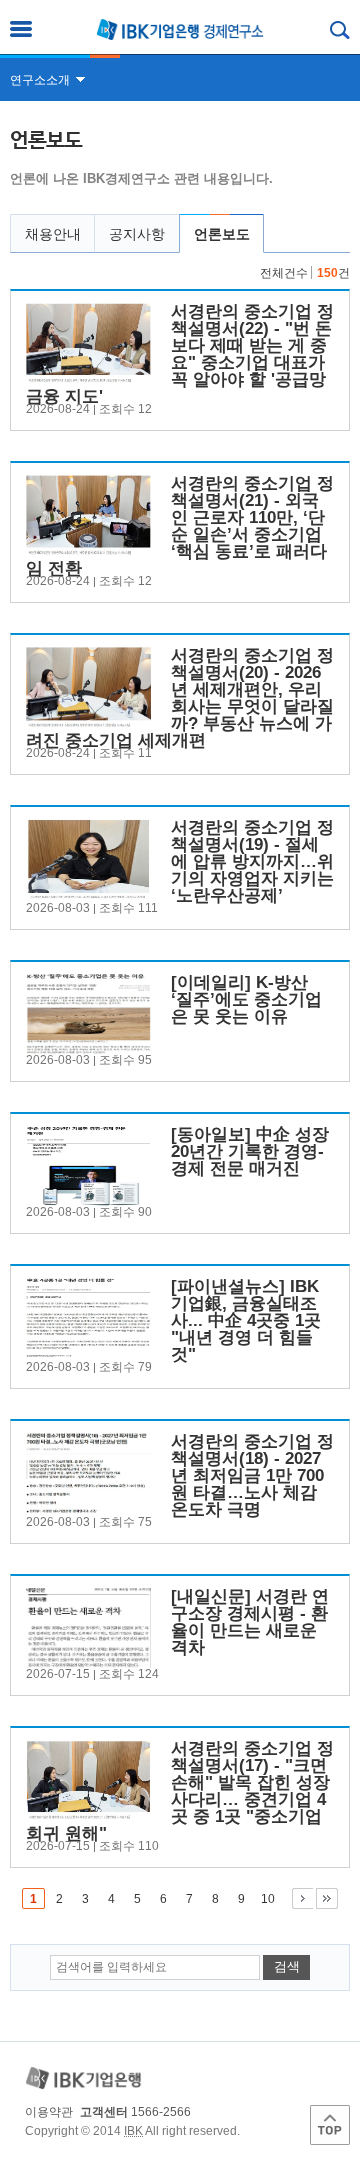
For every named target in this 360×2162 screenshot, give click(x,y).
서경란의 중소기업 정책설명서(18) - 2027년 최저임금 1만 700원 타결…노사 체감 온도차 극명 (252, 1475)
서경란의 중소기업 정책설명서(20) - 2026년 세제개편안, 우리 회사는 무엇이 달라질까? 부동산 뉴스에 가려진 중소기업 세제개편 (180, 698)
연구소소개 (40, 80)
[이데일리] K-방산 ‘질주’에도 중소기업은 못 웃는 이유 (246, 999)
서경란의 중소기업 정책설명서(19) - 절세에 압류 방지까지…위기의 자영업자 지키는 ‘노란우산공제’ (252, 861)
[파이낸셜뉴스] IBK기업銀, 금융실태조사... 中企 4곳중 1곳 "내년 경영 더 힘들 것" (246, 1320)
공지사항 (137, 234)
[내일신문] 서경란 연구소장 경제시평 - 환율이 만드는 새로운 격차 (250, 1622)
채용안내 (53, 234)
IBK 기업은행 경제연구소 (180, 29)
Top (330, 2125)
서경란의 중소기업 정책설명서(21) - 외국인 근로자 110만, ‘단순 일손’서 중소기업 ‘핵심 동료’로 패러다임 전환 (180, 526)
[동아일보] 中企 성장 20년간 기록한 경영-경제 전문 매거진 (250, 1151)
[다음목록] (302, 1898)
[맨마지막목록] (327, 1898)
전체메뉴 (21, 29)
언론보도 (222, 234)
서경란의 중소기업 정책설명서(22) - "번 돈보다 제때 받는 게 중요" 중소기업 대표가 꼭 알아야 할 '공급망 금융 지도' (180, 354)
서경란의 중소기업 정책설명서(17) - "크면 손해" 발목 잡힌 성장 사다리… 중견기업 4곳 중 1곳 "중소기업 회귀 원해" (180, 1791)
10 (268, 1899)
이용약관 (49, 2112)
